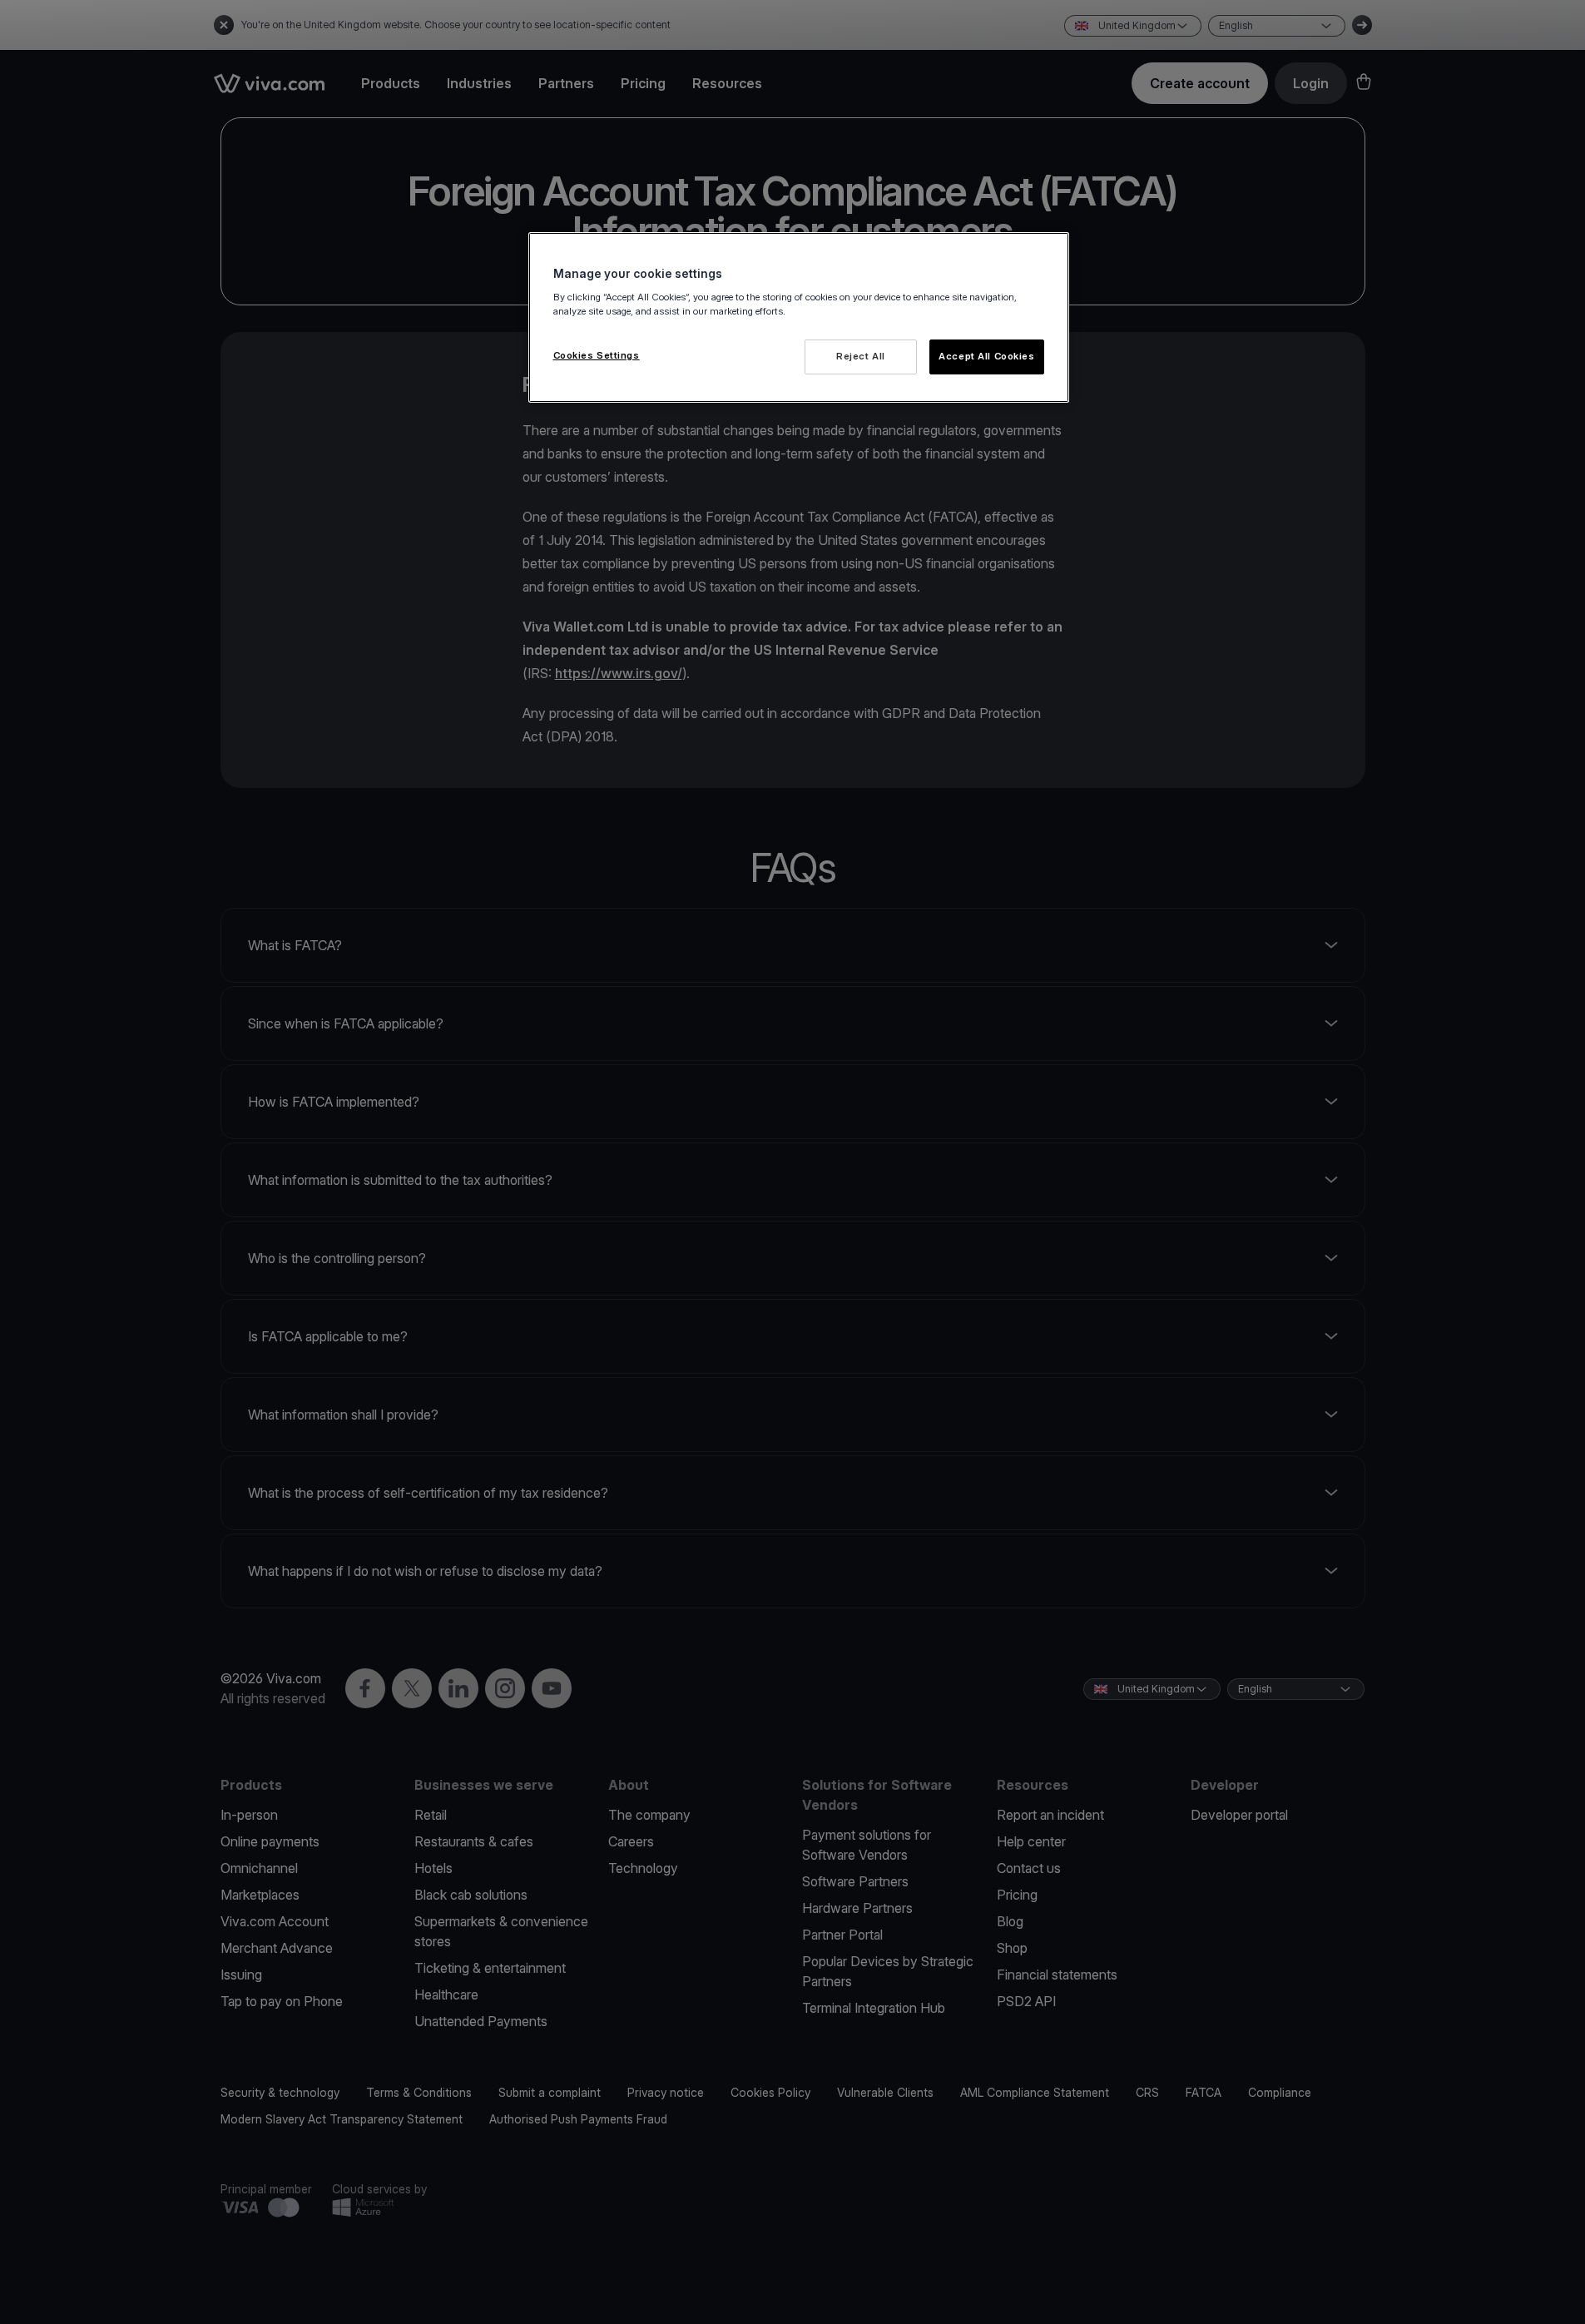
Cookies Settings (597, 355)
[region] (799, 317)
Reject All (861, 356)
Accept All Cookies (986, 356)
